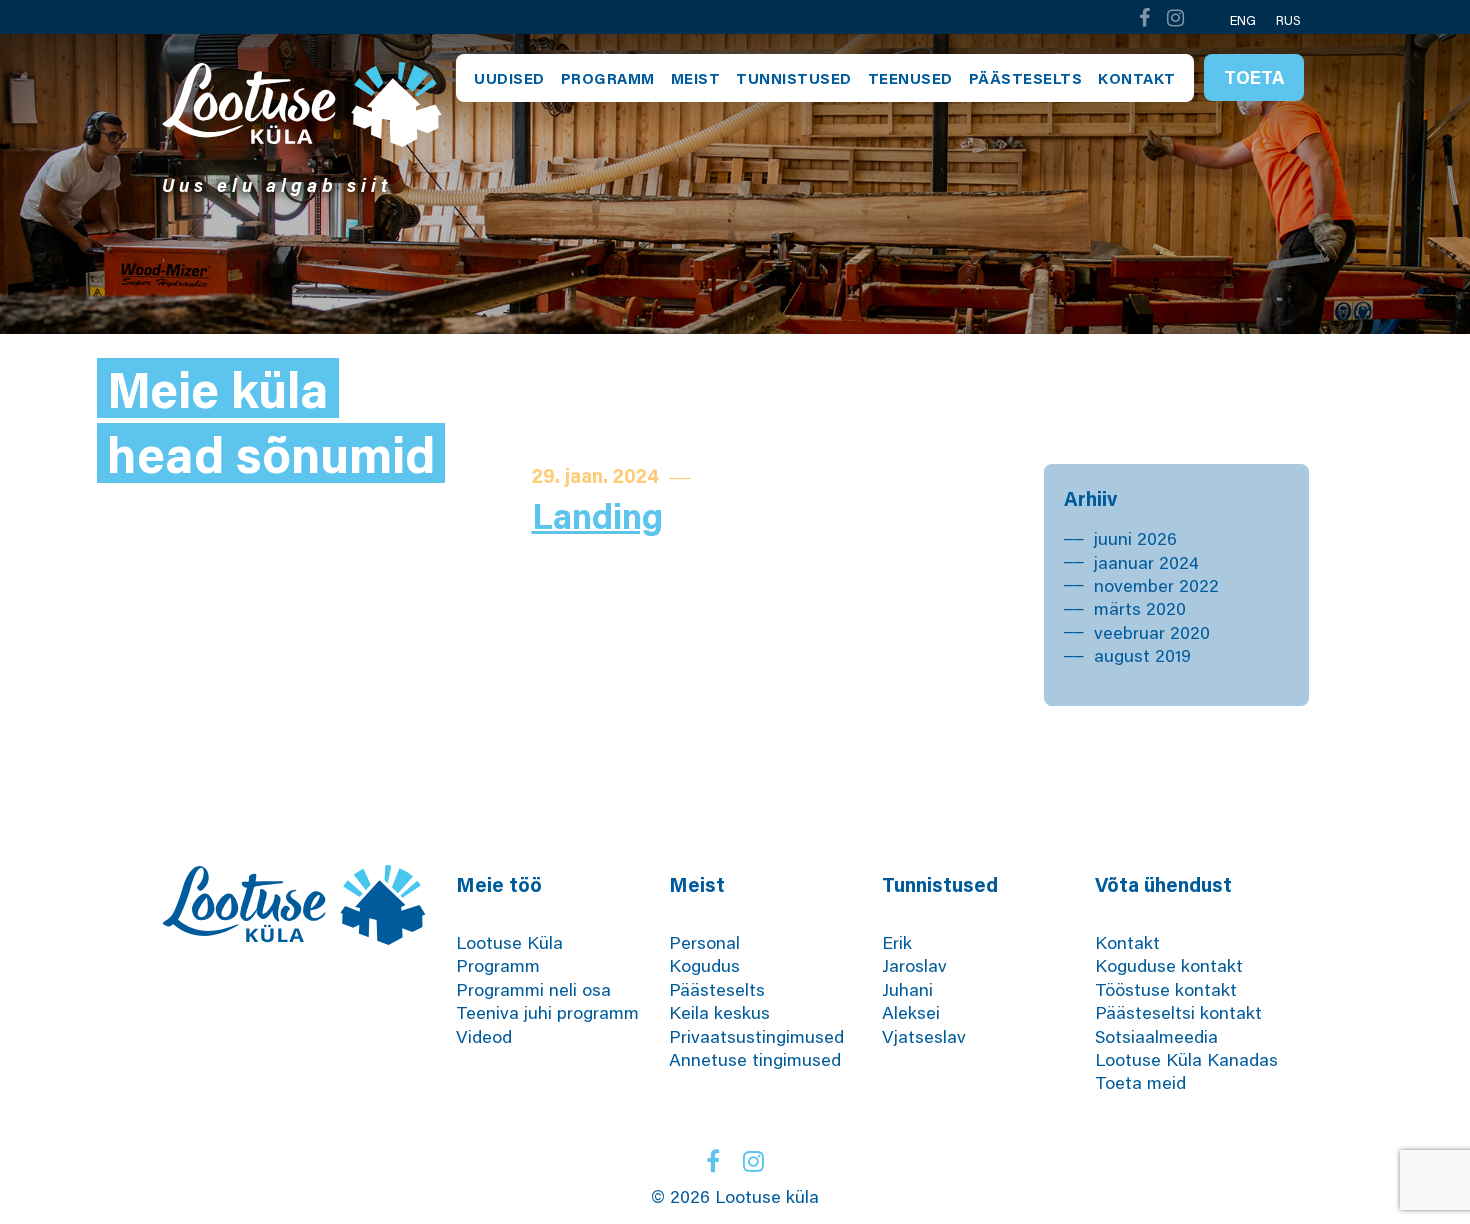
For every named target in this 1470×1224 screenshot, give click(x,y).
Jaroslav (914, 965)
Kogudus (704, 965)
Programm (608, 78)
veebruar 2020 (1152, 632)
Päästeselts (1026, 78)
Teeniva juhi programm (547, 1012)
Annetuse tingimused (755, 1059)
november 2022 (1156, 585)
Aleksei (911, 1012)
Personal (704, 942)
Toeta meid (1140, 1082)
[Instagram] (1176, 17)
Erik (897, 942)
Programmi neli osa (533, 989)
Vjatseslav (924, 1036)
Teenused (910, 78)
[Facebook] (1144, 17)
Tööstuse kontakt (1166, 989)
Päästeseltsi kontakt (1178, 1012)
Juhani (907, 989)
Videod (484, 1036)
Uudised (509, 78)
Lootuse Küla (509, 942)
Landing (597, 515)
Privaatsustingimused (756, 1036)
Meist (696, 78)
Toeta (1254, 77)
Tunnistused (794, 78)
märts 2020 (1140, 608)
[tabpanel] (735, 184)
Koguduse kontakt (1169, 965)
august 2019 (1142, 655)
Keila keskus (719, 1012)
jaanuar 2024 (1146, 562)
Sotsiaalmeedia (1156, 1036)
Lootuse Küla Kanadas (1186, 1059)
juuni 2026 (1135, 538)
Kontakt (1137, 78)
